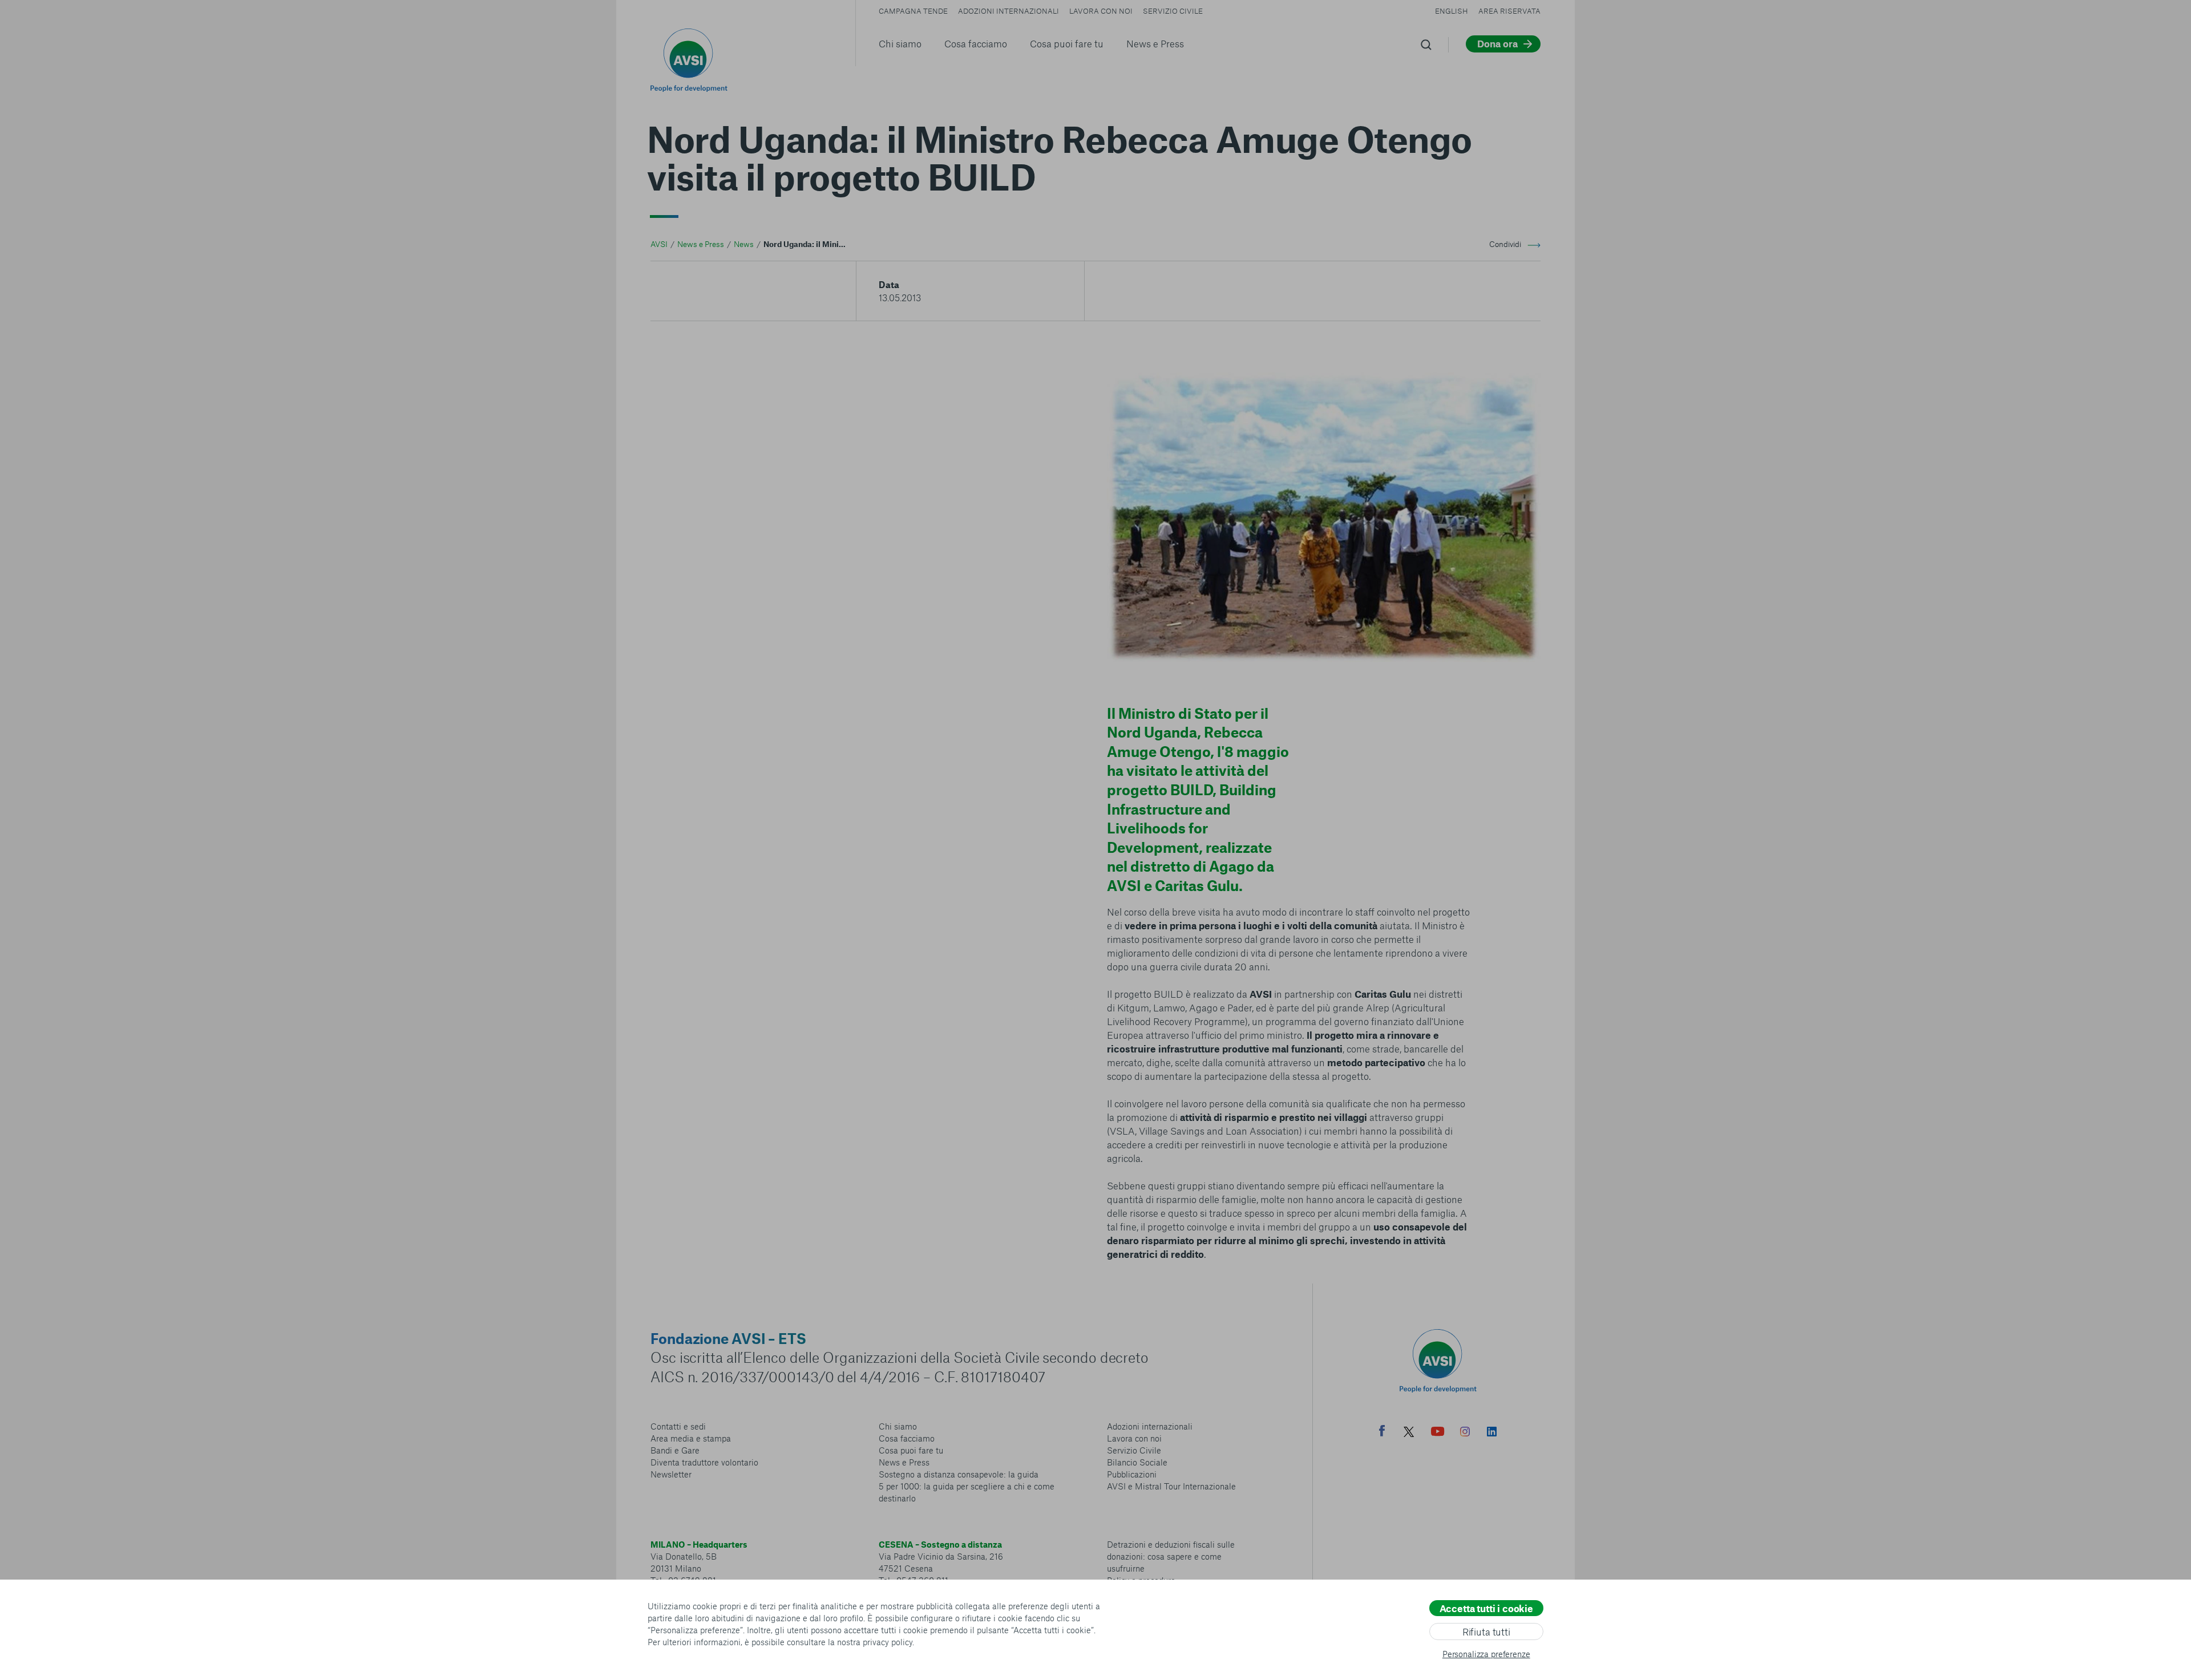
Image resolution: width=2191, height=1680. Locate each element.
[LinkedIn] (1492, 1433)
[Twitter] (1409, 1433)
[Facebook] (1382, 1432)
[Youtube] (1438, 1433)
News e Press (1155, 43)
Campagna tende (913, 11)
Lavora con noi (1101, 11)
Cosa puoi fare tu (1067, 43)
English (1452, 11)
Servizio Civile (1173, 11)
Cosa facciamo (976, 43)
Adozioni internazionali (1008, 11)
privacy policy (888, 1642)
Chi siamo (900, 43)
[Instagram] (1465, 1433)
